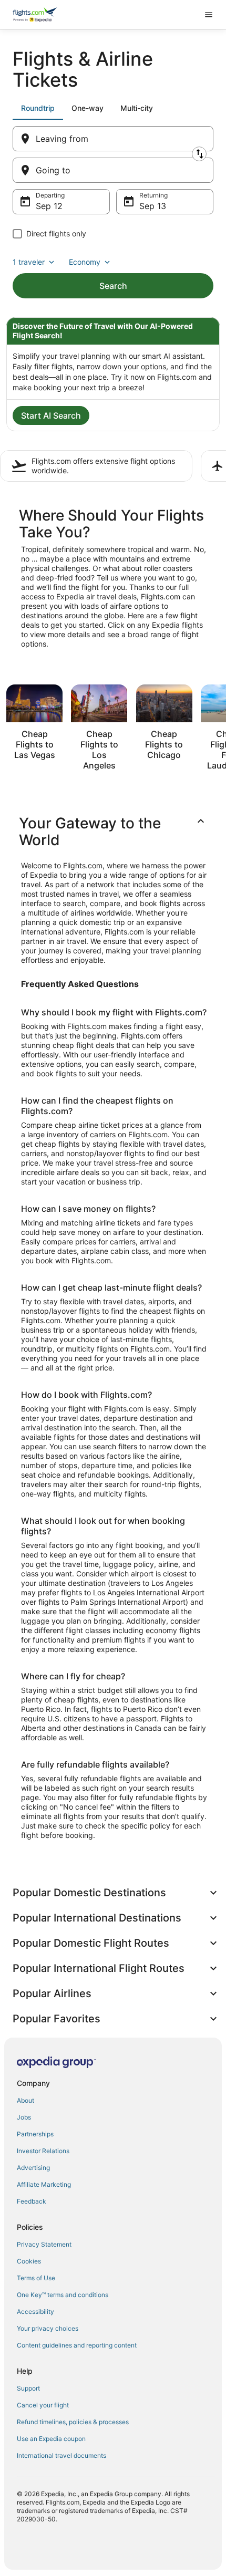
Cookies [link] (29, 2261)
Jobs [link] (24, 2117)
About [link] (25, 2100)
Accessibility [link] (35, 2312)
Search (113, 286)
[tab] (38, 108)
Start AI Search (51, 416)
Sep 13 (153, 206)
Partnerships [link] (35, 2134)
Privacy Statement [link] (44, 2244)
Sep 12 (49, 206)
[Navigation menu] (209, 15)
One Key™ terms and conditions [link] (63, 2295)
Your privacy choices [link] (48, 2328)
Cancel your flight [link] (43, 2405)
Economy (85, 262)
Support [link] (28, 2388)
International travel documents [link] (61, 2455)
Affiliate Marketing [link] (44, 2184)
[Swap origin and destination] (199, 154)
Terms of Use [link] (36, 2278)
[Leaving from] (113, 139)
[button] (113, 832)
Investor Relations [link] (43, 2151)
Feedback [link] (32, 2201)
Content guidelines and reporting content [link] (77, 2345)
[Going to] (113, 170)
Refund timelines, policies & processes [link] (73, 2422)
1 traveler (29, 262)
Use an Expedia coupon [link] (51, 2439)
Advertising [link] (33, 2168)
